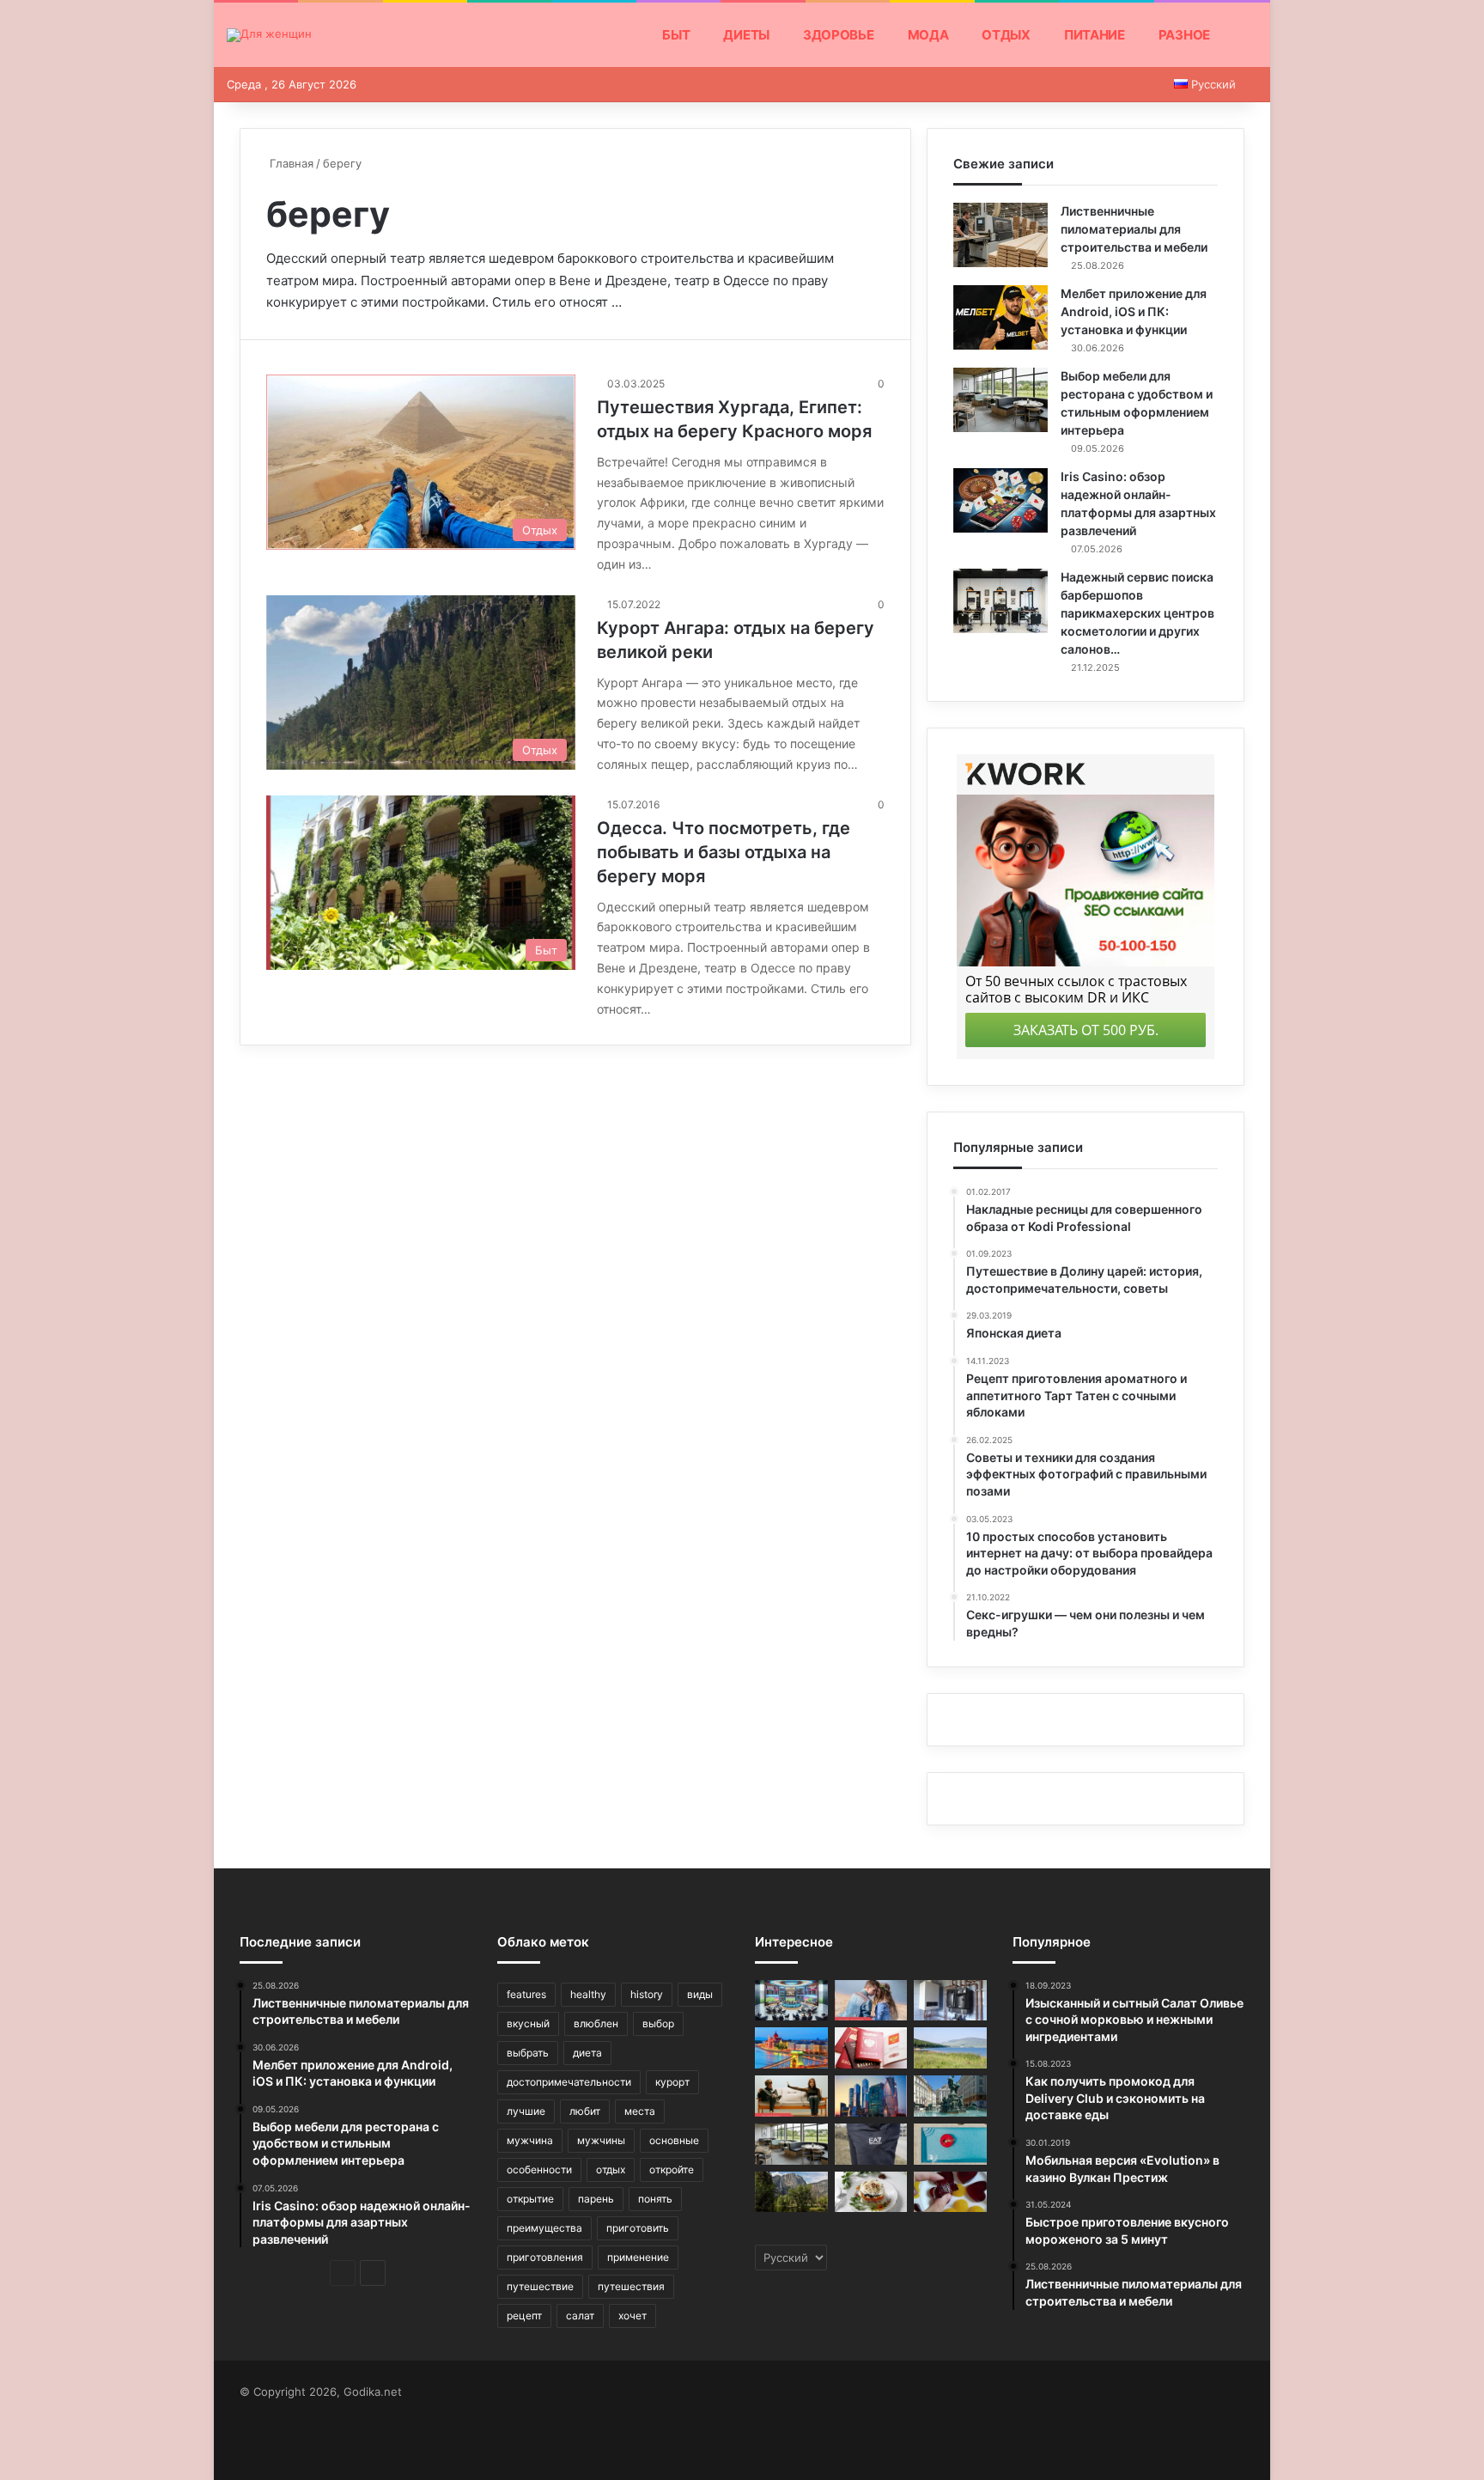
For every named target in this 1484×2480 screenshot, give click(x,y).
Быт (676, 35)
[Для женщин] (269, 35)
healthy (588, 1994)
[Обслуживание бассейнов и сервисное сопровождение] (950, 2144)
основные (674, 2140)
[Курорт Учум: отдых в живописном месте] (950, 2048)
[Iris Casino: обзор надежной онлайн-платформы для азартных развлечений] (1000, 500)
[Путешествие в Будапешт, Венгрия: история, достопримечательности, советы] (791, 2048)
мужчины (601, 2140)
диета (587, 2053)
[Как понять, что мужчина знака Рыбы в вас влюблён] (871, 2001)
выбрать (528, 2053)
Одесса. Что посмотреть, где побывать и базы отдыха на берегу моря (724, 852)
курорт (672, 2082)
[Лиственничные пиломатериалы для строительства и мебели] (1000, 235)
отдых (611, 2169)
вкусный (528, 2023)
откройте (672, 2169)
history (647, 1994)
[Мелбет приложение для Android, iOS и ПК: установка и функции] (1000, 317)
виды (700, 1994)
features (526, 1994)
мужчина (530, 2140)
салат (580, 2315)
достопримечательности (569, 2082)
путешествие (540, 2286)
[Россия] (871, 2096)
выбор (658, 2023)
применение (638, 2257)
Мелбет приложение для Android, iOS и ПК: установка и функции (1134, 311)
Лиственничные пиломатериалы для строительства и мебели (1134, 229)
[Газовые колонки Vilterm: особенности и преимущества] (950, 2001)
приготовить (638, 2228)
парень (596, 2199)
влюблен (596, 2023)
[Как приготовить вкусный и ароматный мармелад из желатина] (950, 2192)
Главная (290, 163)
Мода (928, 35)
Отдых (1006, 35)
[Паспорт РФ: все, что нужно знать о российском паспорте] (871, 2048)
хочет (633, 2315)
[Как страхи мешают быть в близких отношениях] (791, 2096)
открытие (530, 2199)
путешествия (631, 2286)
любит (585, 2111)
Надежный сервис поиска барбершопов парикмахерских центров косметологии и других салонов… (1137, 613)
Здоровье (839, 35)
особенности (539, 2169)
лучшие (526, 2111)
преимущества (544, 2228)
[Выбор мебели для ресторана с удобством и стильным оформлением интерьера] (1000, 400)
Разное (1184, 35)
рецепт (524, 2315)
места (640, 2111)
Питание (1095, 35)
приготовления (545, 2257)
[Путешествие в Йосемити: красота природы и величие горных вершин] (791, 2192)
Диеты (746, 35)
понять (655, 2199)
